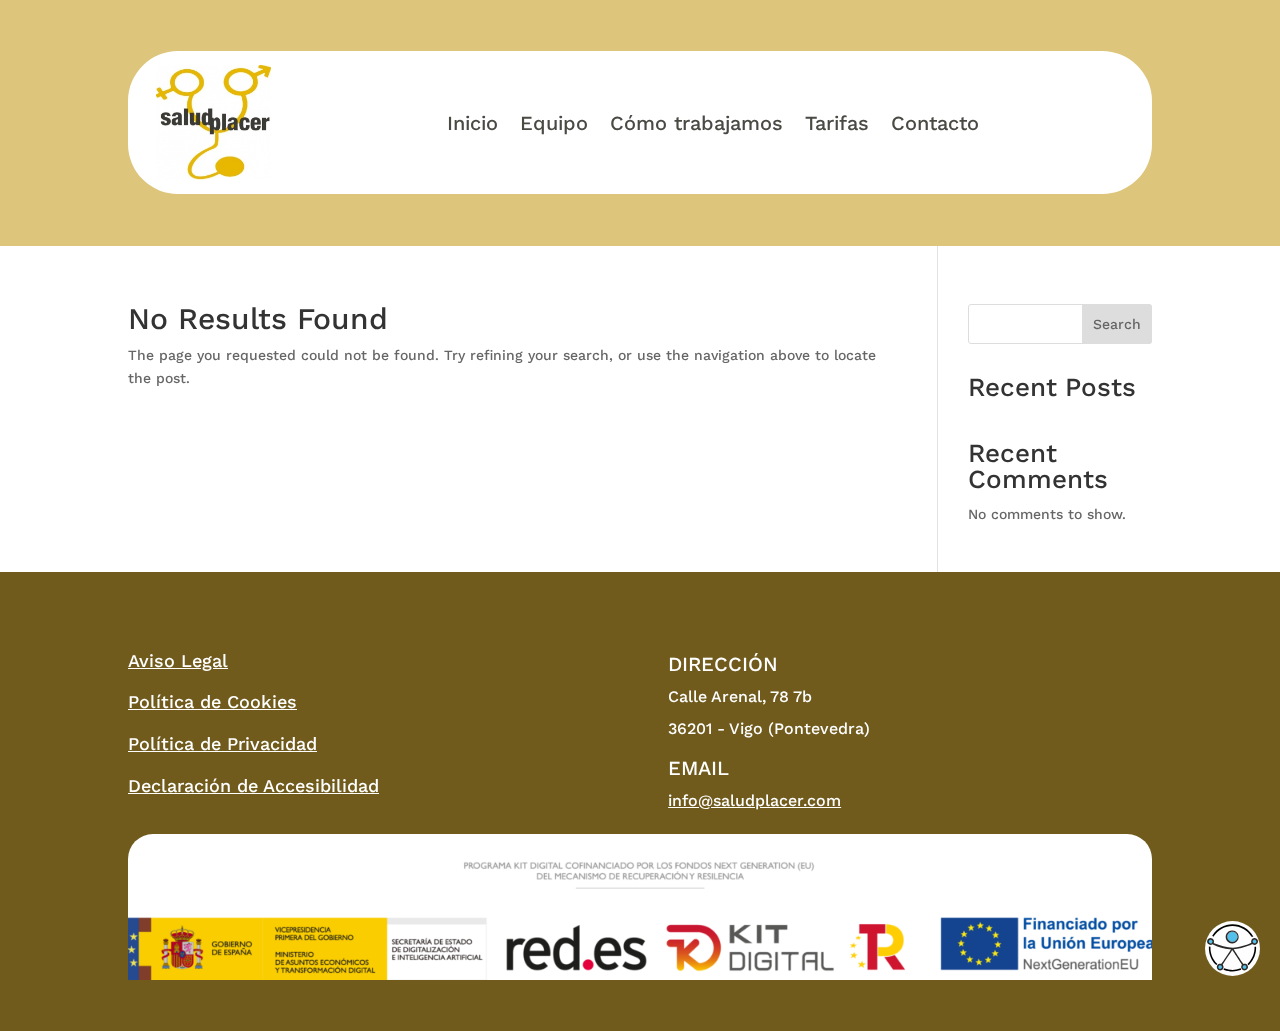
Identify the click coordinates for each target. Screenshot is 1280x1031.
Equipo (554, 123)
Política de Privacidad (222, 743)
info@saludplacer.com (754, 800)
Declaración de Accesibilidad (253, 785)
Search (1117, 324)
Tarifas (837, 123)
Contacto (935, 123)
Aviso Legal (178, 660)
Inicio (472, 123)
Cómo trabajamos (696, 123)
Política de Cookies (212, 701)
